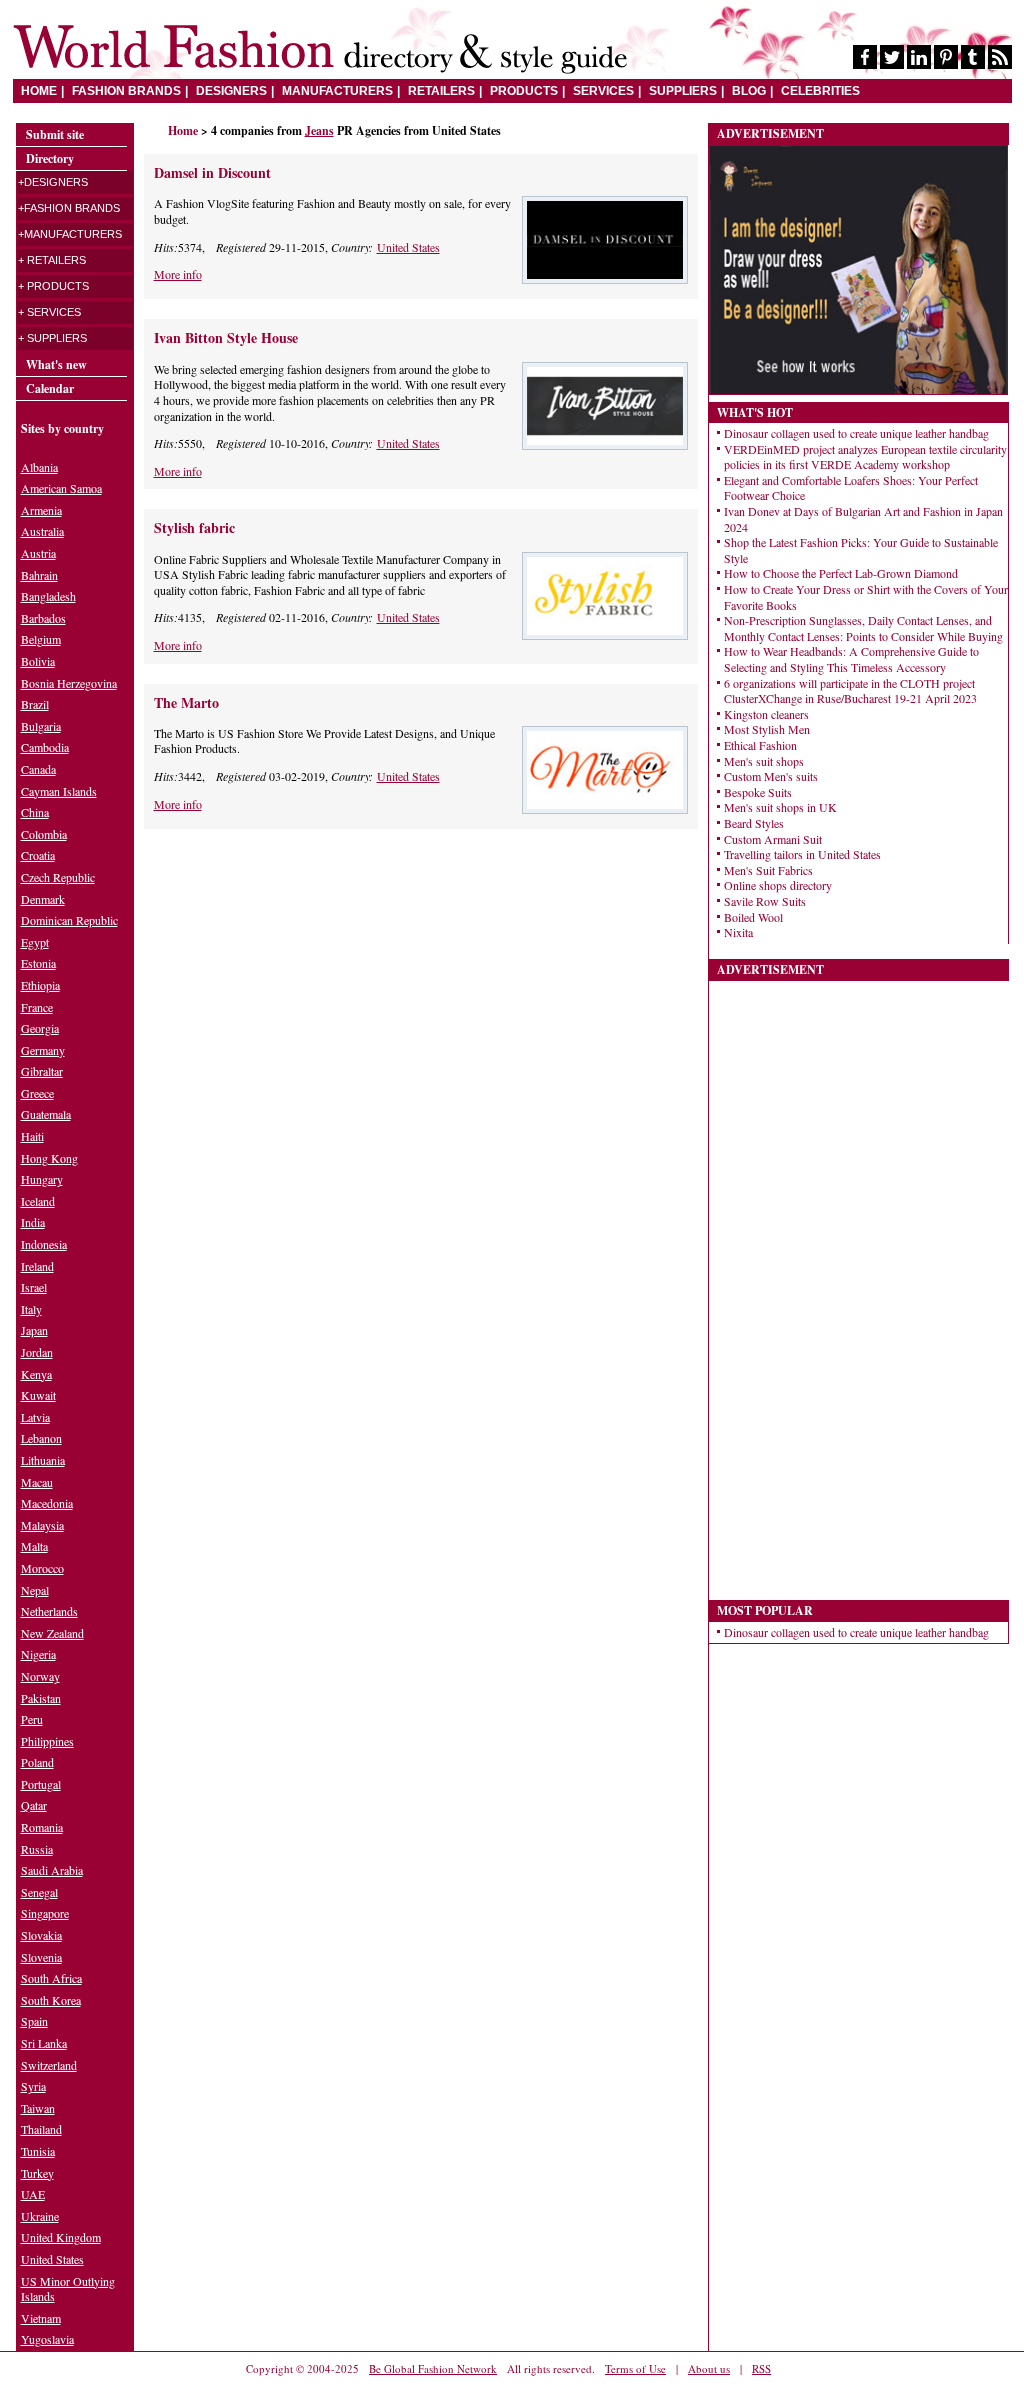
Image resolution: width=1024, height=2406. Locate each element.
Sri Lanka (44, 2043)
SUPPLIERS (683, 91)
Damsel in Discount (212, 172)
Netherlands (49, 1611)
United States (408, 247)
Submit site (55, 134)
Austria (38, 553)
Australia (42, 531)
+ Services (49, 312)
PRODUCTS (524, 91)
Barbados (43, 618)
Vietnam (41, 2318)
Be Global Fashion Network (433, 2368)
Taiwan (38, 2108)
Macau (37, 1482)
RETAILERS (441, 91)
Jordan (37, 1352)
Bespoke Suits (758, 792)
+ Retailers (52, 260)
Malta (34, 1546)
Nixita (738, 932)
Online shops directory (778, 885)
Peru (32, 1719)
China (35, 812)
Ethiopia (40, 985)
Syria (33, 2086)
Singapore (45, 1913)
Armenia (41, 510)
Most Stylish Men (767, 729)
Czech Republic (58, 877)
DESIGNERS (231, 91)
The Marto (186, 702)
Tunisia (38, 2151)
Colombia (44, 834)
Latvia (35, 1417)
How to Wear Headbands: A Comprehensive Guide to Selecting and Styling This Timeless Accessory (851, 659)
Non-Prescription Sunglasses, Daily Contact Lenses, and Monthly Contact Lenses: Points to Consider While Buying (863, 628)
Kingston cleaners (766, 714)
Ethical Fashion (760, 745)
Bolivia (38, 661)
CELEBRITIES (820, 91)
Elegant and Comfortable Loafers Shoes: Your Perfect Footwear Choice (851, 488)
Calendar (50, 388)
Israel (34, 1287)
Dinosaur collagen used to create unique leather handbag (856, 433)
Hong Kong (49, 1158)
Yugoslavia (47, 2339)
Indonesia (44, 1244)
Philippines (47, 1741)
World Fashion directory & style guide (320, 49)
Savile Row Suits (765, 901)
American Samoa (61, 488)
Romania (42, 1827)
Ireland (37, 1266)
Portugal (41, 1784)
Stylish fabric (194, 527)
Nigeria (38, 1654)
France (37, 1007)
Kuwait (38, 1395)
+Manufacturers (70, 234)
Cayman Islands (59, 791)
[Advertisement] (312, 989)
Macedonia (47, 1503)
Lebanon (41, 1438)
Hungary (42, 1179)
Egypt (35, 942)
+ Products (53, 286)
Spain (34, 2021)
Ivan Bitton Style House (226, 337)
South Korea (51, 2000)
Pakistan (41, 1698)
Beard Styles (754, 823)
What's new (56, 364)
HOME (39, 91)
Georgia (40, 1028)
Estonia (38, 963)
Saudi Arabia (52, 1870)
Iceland (38, 1201)
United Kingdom (61, 2237)
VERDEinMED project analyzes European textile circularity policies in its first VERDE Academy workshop (865, 457)
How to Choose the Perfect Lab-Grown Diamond (841, 573)
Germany (43, 1050)
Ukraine (40, 2216)
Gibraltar (42, 1071)
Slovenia (41, 1957)
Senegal (39, 1892)
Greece (37, 1093)
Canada (38, 769)
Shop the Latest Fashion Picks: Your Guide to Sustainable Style (861, 550)
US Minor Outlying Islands (68, 2289)
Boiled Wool (753, 917)
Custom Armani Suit (773, 839)
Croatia (38, 855)
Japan (34, 1330)
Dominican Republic (69, 920)
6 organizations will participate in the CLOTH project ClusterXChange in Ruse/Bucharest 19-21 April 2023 (850, 691)
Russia (37, 1849)
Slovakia (41, 1935)
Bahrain (39, 575)
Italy (31, 1309)
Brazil (35, 704)
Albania (39, 467)
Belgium (41, 639)
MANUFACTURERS (337, 91)
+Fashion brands (69, 208)
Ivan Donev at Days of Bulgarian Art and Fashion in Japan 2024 (863, 519)
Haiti (32, 1136)
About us (709, 2368)
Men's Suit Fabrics (768, 870)
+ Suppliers (52, 338)
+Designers (53, 182)
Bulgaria (41, 726)
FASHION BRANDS (126, 91)
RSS (761, 2368)
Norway (40, 1676)
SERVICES (603, 91)
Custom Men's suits (771, 776)
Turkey (37, 2173)
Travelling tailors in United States (802, 854)
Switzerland (49, 2065)
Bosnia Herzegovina (69, 683)
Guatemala (46, 1114)
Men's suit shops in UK (780, 807)
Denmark (43, 899)
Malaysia (42, 1525)
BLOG (749, 91)
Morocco (42, 1568)
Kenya (36, 1374)
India (33, 1222)
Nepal (35, 1590)
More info (178, 274)
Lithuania (43, 1460)
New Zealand (52, 1633)
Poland (37, 1762)
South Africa (51, 1978)
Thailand (41, 2129)
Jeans (319, 130)
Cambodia (45, 747)
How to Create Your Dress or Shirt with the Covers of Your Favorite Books (866, 597)
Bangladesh (48, 596)
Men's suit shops (764, 761)
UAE (33, 2194)
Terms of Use (635, 2368)
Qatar (34, 1805)
